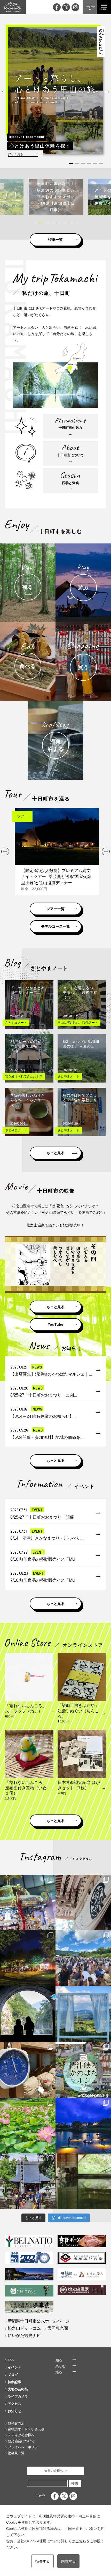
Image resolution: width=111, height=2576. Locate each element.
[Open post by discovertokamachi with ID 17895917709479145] (83, 2125)
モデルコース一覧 (55, 926)
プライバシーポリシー (25, 2447)
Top (11, 2360)
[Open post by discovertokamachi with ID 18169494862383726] (83, 2014)
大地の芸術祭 (18, 2389)
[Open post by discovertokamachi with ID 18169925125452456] (28, 1958)
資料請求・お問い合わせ (26, 2429)
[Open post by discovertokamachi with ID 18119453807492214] (28, 1903)
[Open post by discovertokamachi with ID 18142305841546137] (83, 1958)
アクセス (14, 2404)
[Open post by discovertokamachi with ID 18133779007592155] (28, 2181)
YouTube (55, 1324)
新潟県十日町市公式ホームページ (39, 2321)
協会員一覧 (16, 2453)
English (40, 2495)
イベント (14, 2367)
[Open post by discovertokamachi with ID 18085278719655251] (83, 1903)
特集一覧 (55, 240)
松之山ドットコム (24, 2328)
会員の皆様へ (54, 2471)
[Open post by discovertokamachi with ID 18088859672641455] (28, 2070)
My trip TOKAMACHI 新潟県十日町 (13, 7)
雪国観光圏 (58, 2328)
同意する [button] (68, 2561)
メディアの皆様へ (21, 2435)
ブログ (13, 2375)
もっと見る (55, 1153)
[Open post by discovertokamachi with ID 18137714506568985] (83, 2070)
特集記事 (14, 2382)
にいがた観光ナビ (24, 2336)
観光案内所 (16, 2423)
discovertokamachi (28, 1879)
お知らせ (14, 2411)
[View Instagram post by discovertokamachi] (51, 1925)
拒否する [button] (43, 2561)
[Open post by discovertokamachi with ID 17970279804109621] (28, 2125)
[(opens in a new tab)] (56, 197)
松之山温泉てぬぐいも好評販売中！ (55, 1225)
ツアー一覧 (55, 909)
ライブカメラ (18, 2396)
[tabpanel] (56, 91)
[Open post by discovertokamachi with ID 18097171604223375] (83, 2181)
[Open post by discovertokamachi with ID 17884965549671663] (28, 2014)
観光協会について (21, 2441)
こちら (81, 2541)
